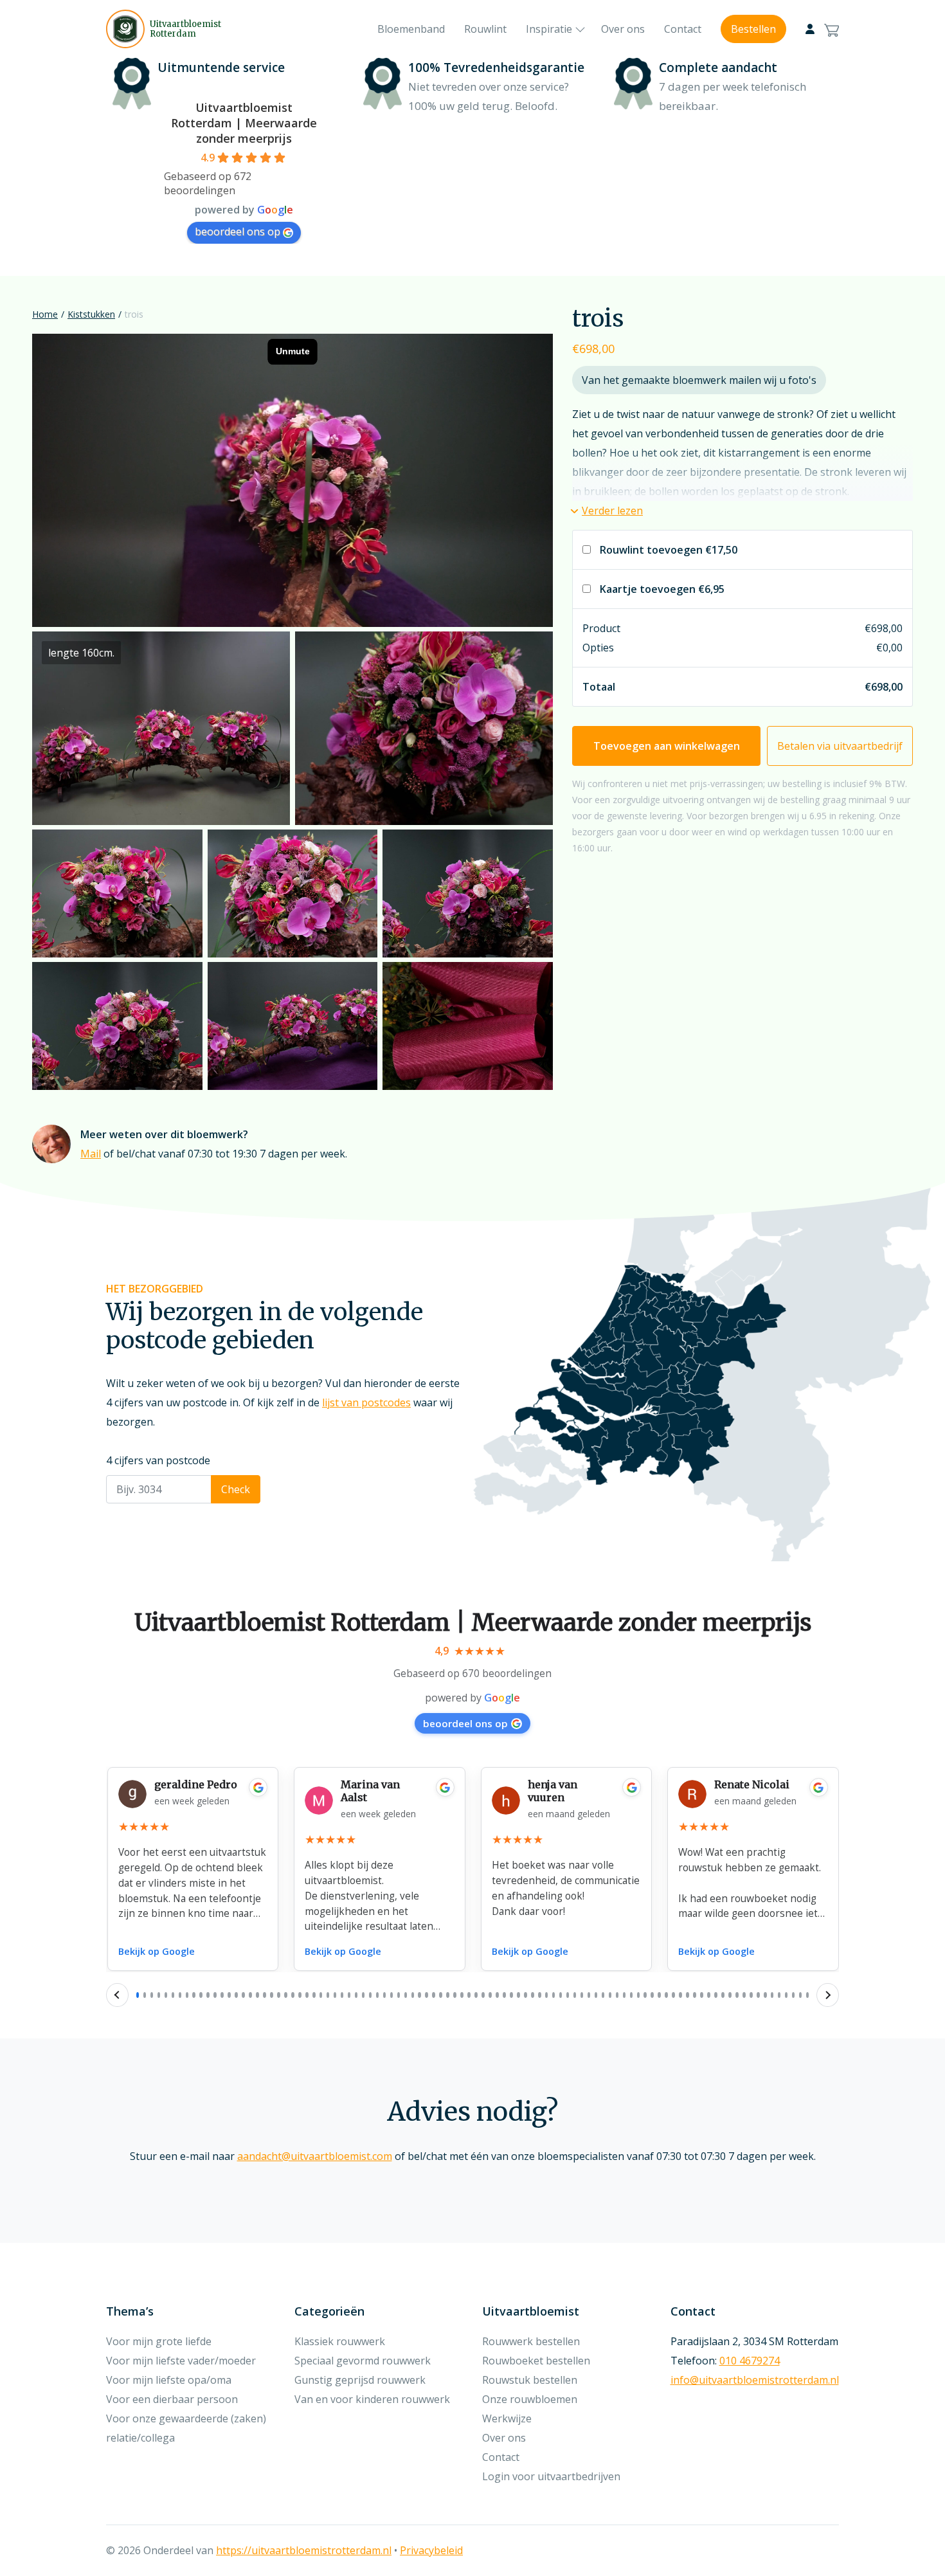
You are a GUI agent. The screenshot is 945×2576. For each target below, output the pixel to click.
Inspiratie (549, 29)
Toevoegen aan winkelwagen (667, 746)
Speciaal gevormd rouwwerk (363, 2361)
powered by (473, 1698)
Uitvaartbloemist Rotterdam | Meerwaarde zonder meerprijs (244, 123)
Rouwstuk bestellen (530, 2380)
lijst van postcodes (366, 1402)
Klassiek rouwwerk (340, 2341)
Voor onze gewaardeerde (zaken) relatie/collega (186, 2428)
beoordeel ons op (238, 231)
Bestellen (753, 29)
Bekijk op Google (157, 1951)
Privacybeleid (431, 2550)
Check (236, 1489)
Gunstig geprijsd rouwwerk (360, 2380)
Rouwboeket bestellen (536, 2361)
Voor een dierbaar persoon (172, 2399)
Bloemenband (411, 29)
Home (45, 314)
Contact (683, 29)
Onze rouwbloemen (530, 2399)
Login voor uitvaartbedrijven (551, 2476)
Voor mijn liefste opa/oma (169, 2380)
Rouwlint (485, 29)
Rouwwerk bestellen (531, 2341)
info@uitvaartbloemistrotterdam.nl (755, 2380)
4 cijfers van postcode (158, 1460)
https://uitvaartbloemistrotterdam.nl (304, 2550)
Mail (91, 1154)
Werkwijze (507, 2418)
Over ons (623, 29)
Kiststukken (91, 314)
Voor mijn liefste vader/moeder (181, 2361)
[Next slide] (828, 1995)
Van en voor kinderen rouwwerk (372, 2399)
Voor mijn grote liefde (159, 2341)
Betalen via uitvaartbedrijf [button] (840, 746)
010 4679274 (750, 2361)
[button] (607, 511)
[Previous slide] (117, 1995)
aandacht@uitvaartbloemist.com (315, 2156)
